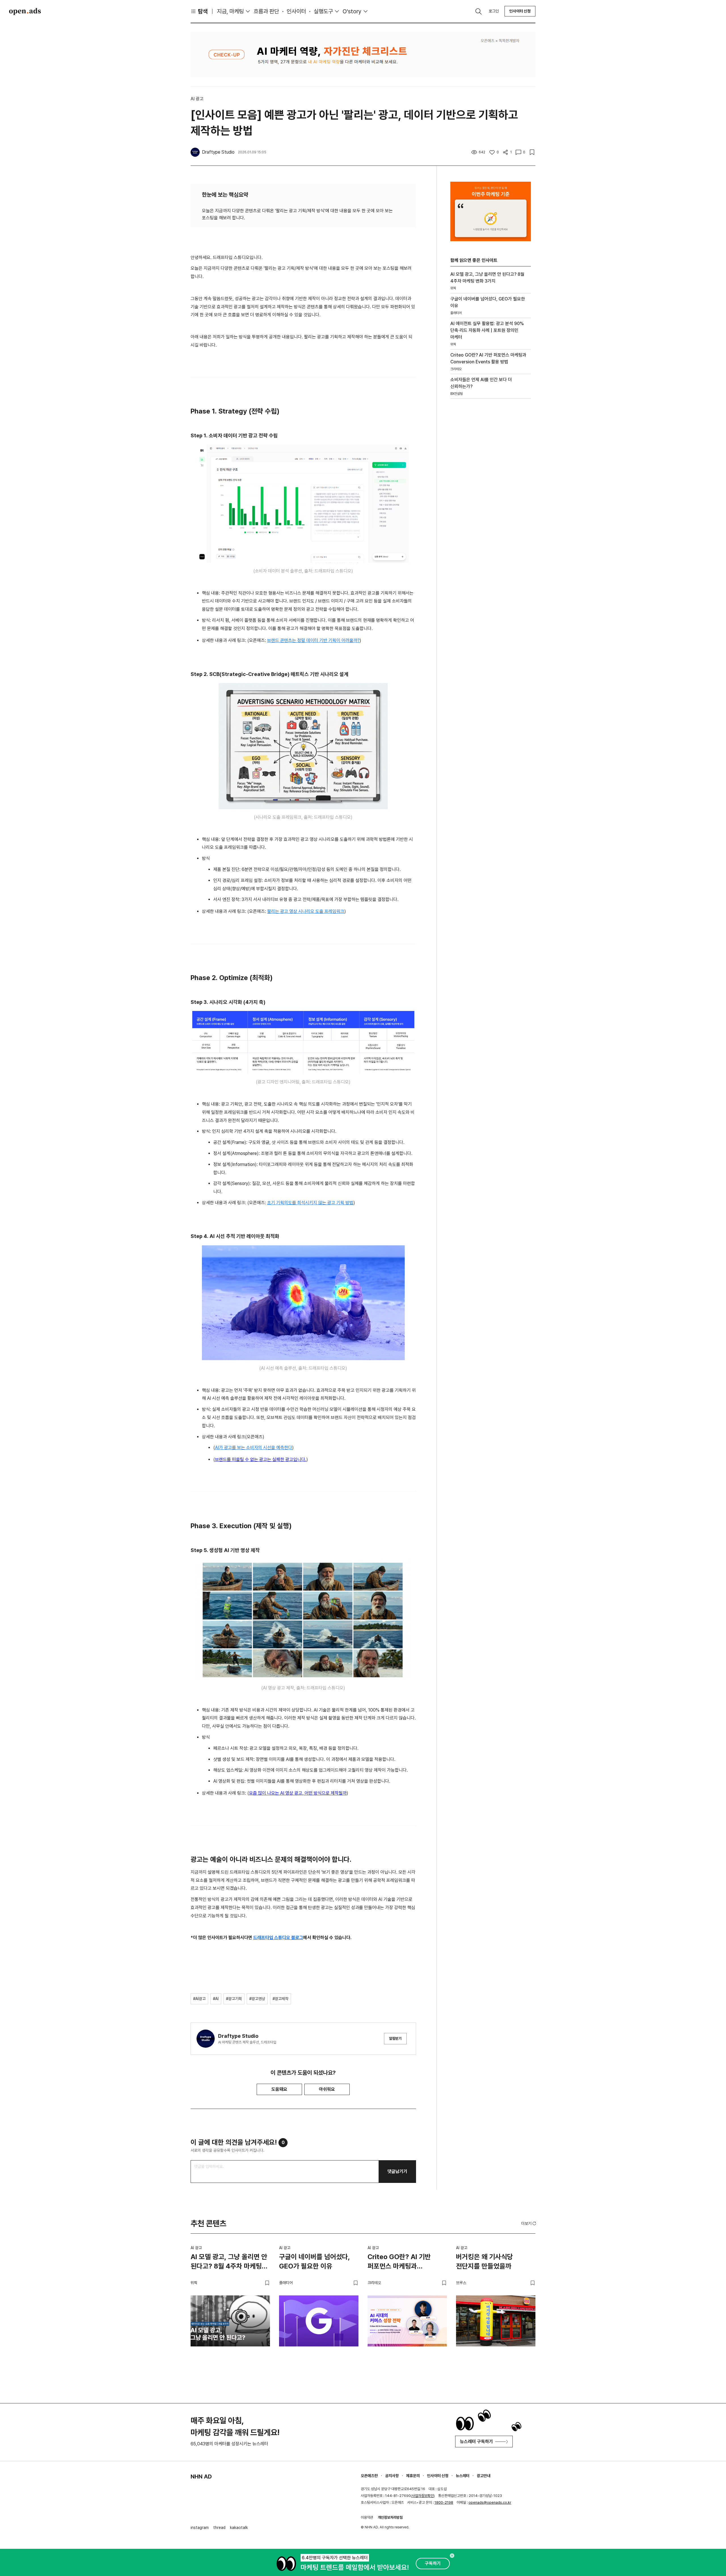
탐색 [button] (203, 11)
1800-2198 (444, 2502)
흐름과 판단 (266, 11)
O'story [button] (352, 11)
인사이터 (296, 11)
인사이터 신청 (520, 11)
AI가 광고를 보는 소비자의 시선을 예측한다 (254, 1448)
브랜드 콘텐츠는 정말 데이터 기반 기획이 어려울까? (313, 640)
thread (219, 2528)
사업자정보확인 (423, 2496)
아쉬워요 (327, 2089)
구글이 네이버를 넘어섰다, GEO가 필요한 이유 (315, 2262)
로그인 (494, 11)
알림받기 (395, 2038)
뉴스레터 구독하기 (476, 2442)
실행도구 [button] (323, 11)
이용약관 (367, 2517)
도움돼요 (279, 2089)
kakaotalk (239, 2528)
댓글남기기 (397, 2171)
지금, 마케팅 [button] (230, 11)
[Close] (452, 2556)
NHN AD (201, 2477)
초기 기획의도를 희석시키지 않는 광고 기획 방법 (310, 1203)
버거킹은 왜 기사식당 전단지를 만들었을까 (485, 2262)
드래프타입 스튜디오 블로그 (278, 1938)
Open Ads (25, 11)
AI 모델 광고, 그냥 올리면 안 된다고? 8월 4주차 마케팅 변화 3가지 (229, 2263)
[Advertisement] (491, 500)
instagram (200, 2528)
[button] (529, 2223)
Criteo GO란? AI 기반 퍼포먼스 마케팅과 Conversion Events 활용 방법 (405, 2263)
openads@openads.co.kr (490, 2502)
